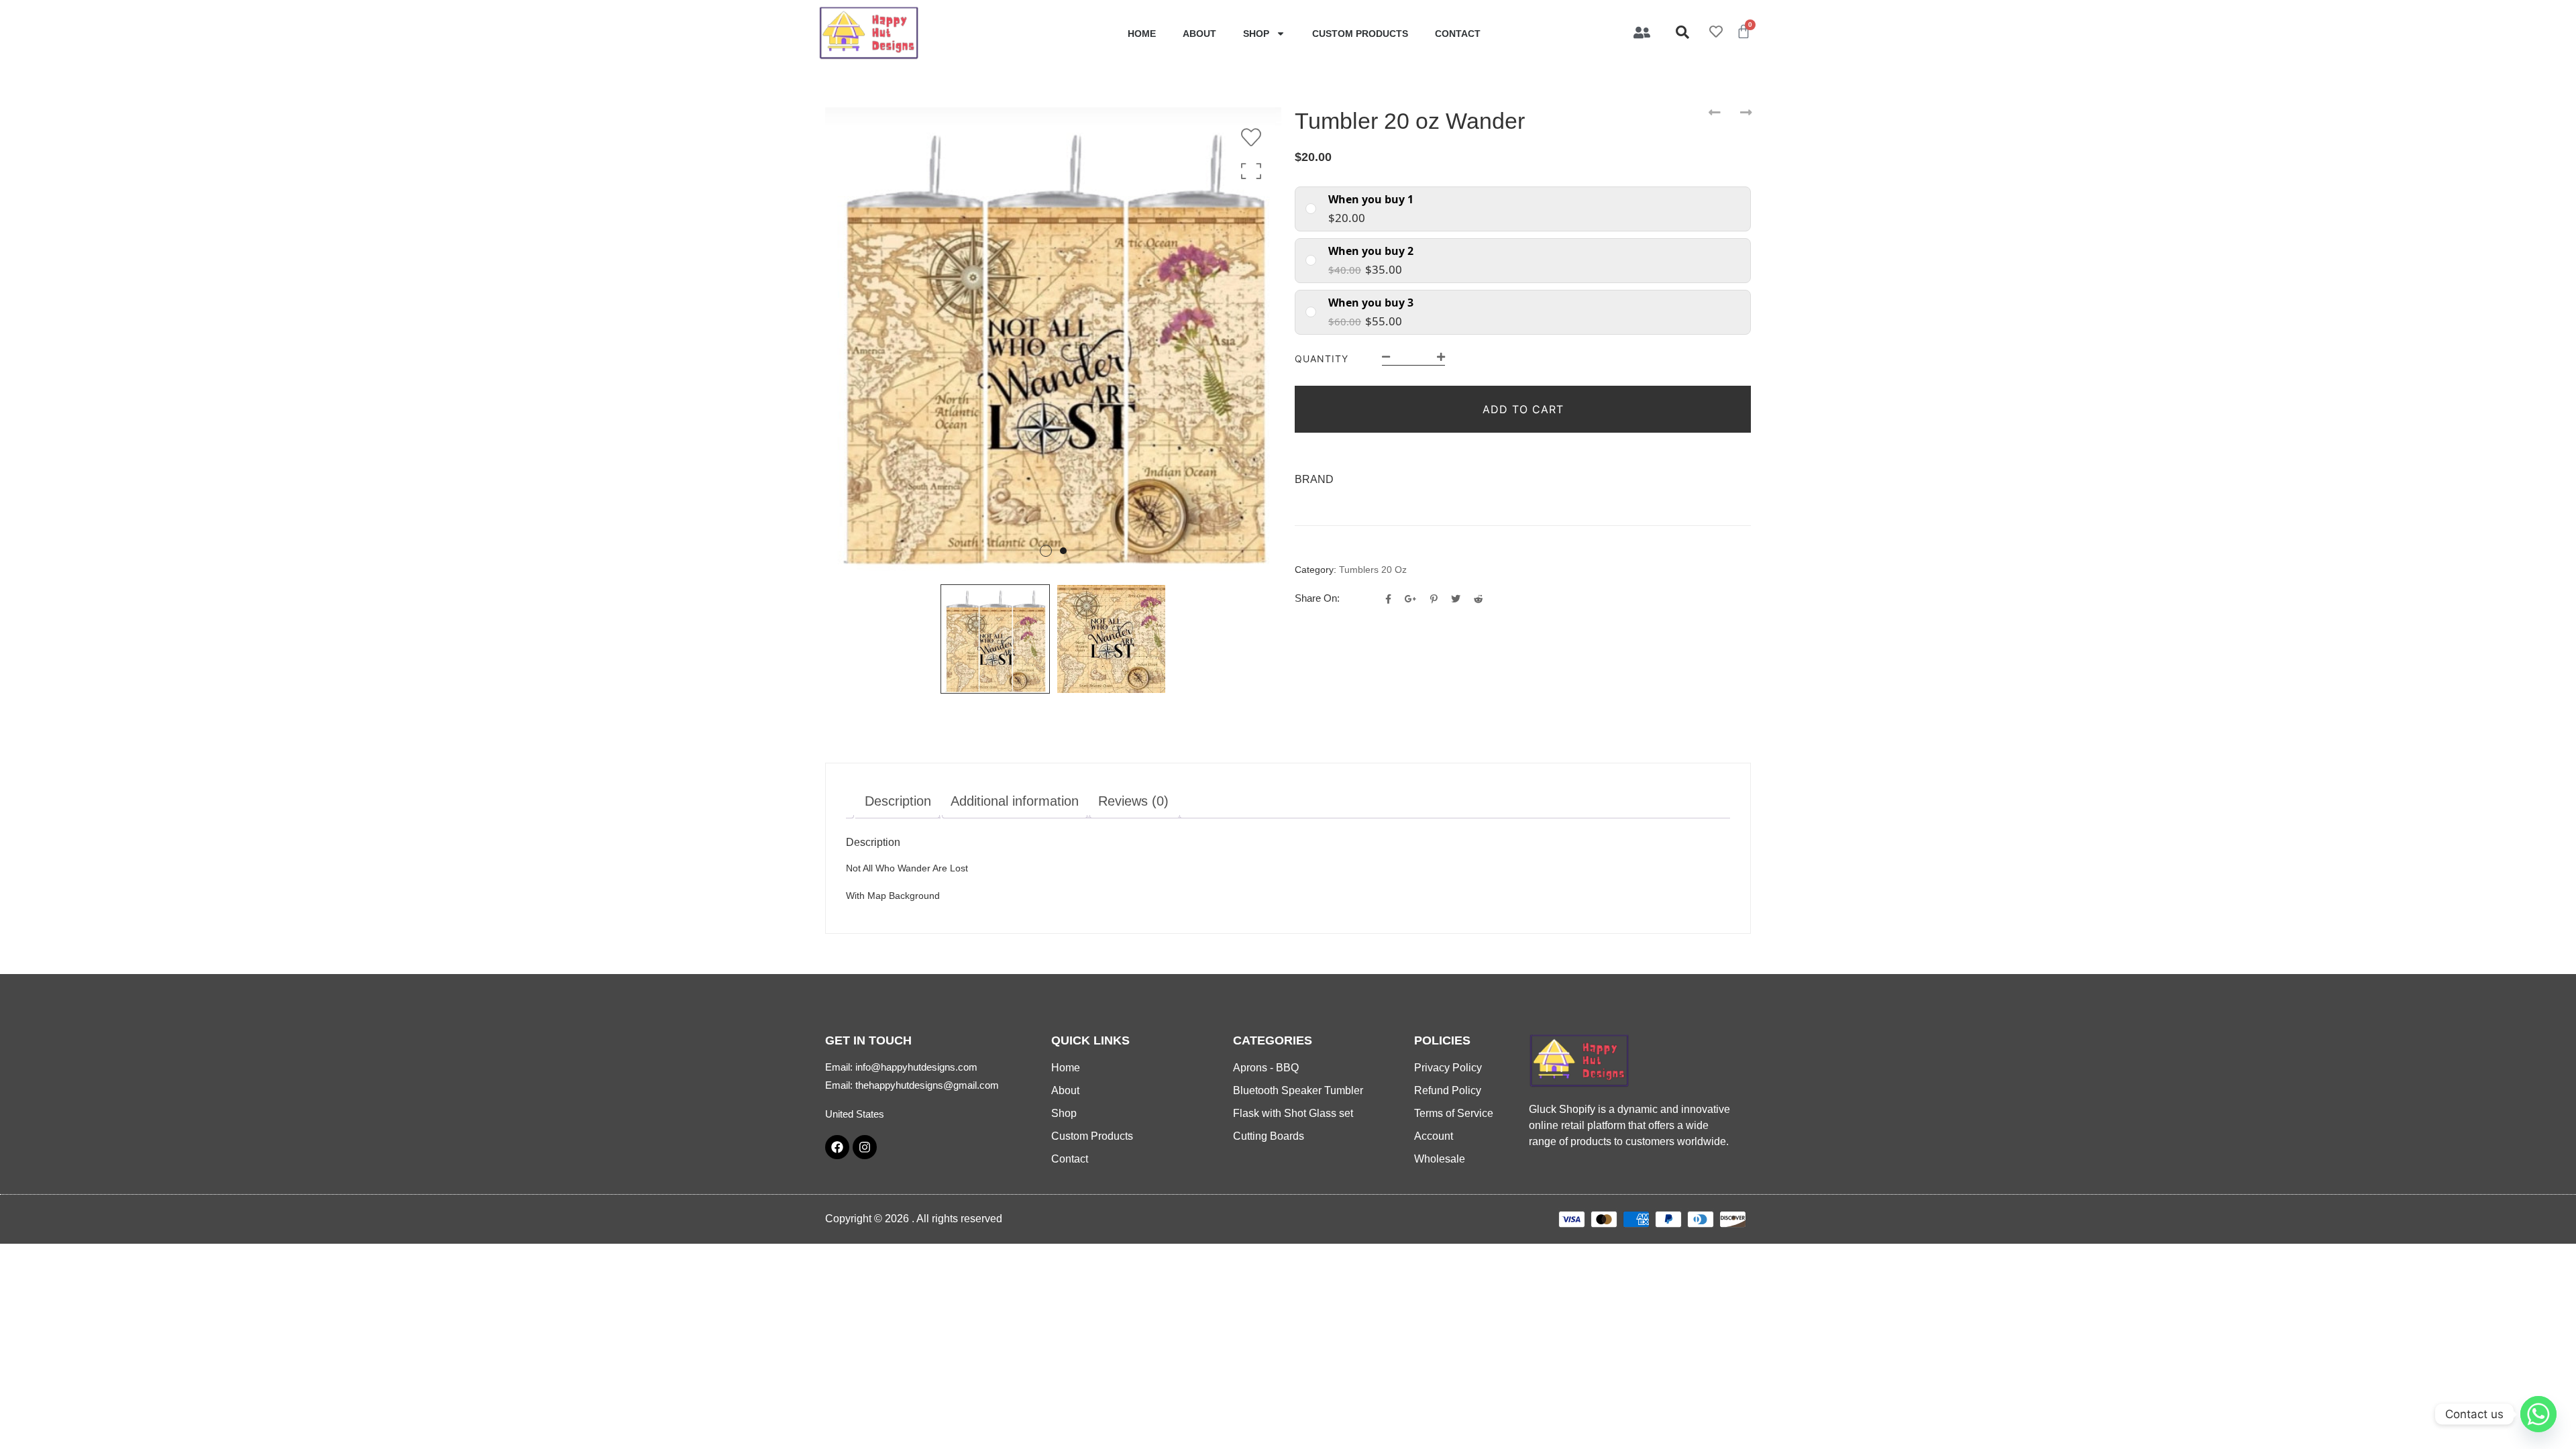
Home (1142, 34)
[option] (1053, 340)
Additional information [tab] (1015, 801)
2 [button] (1063, 551)
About (1199, 34)
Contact (1458, 34)
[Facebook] (837, 1147)
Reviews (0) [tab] (1133, 801)
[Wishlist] (1254, 138)
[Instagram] (865, 1147)
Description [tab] (898, 801)
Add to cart (1523, 409)
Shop (1256, 34)
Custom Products (1360, 34)
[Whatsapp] (2538, 1414)
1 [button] (1046, 551)
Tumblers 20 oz (1373, 570)
